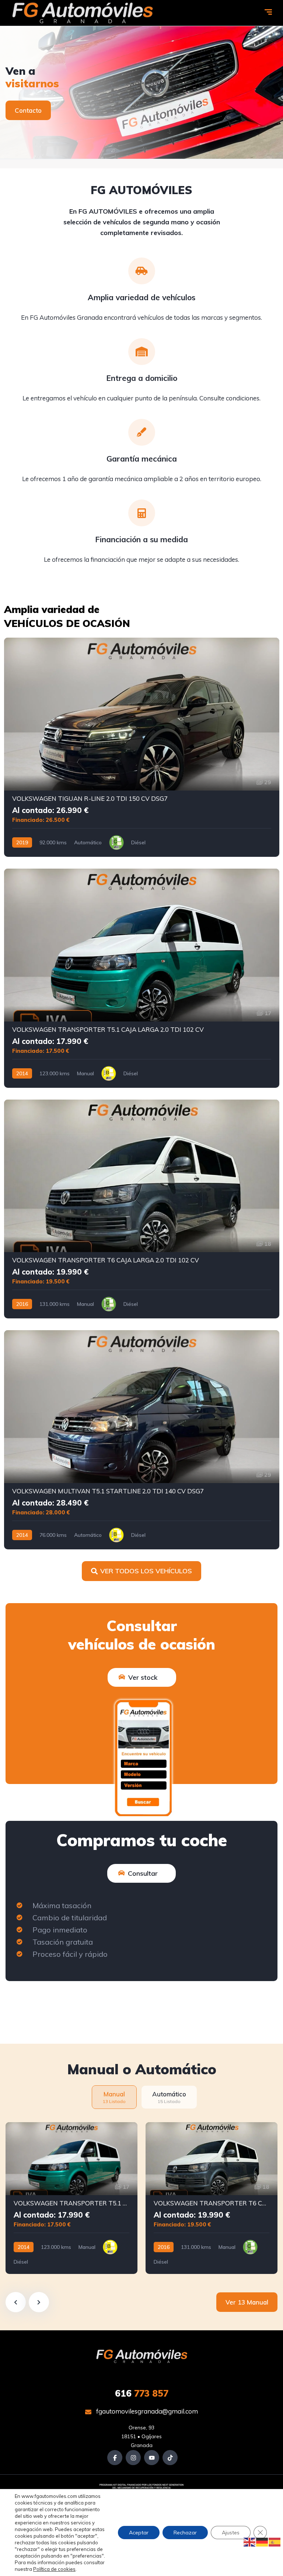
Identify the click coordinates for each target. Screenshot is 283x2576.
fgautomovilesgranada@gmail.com (146, 2411)
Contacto (28, 110)
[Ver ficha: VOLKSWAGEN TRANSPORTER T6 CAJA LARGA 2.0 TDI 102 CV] (142, 1209)
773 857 (142, 2393)
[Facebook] (115, 2458)
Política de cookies (54, 2569)
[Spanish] (275, 2542)
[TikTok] (170, 2458)
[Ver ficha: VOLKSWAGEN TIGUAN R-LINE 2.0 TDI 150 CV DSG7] (142, 747)
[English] (250, 2542)
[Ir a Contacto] (141, 92)
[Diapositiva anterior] (16, 2302)
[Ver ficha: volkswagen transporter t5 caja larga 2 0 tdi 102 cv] (142, 978)
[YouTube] (152, 2458)
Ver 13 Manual (247, 2302)
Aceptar (139, 2533)
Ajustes (231, 2533)
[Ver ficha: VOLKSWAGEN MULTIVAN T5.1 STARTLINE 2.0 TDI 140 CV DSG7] (142, 1440)
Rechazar (185, 2533)
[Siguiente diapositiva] (39, 2302)
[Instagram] (133, 2458)
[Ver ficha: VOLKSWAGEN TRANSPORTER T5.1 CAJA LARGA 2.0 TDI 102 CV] (71, 2198)
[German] (262, 2542)
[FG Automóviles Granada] (82, 13)
